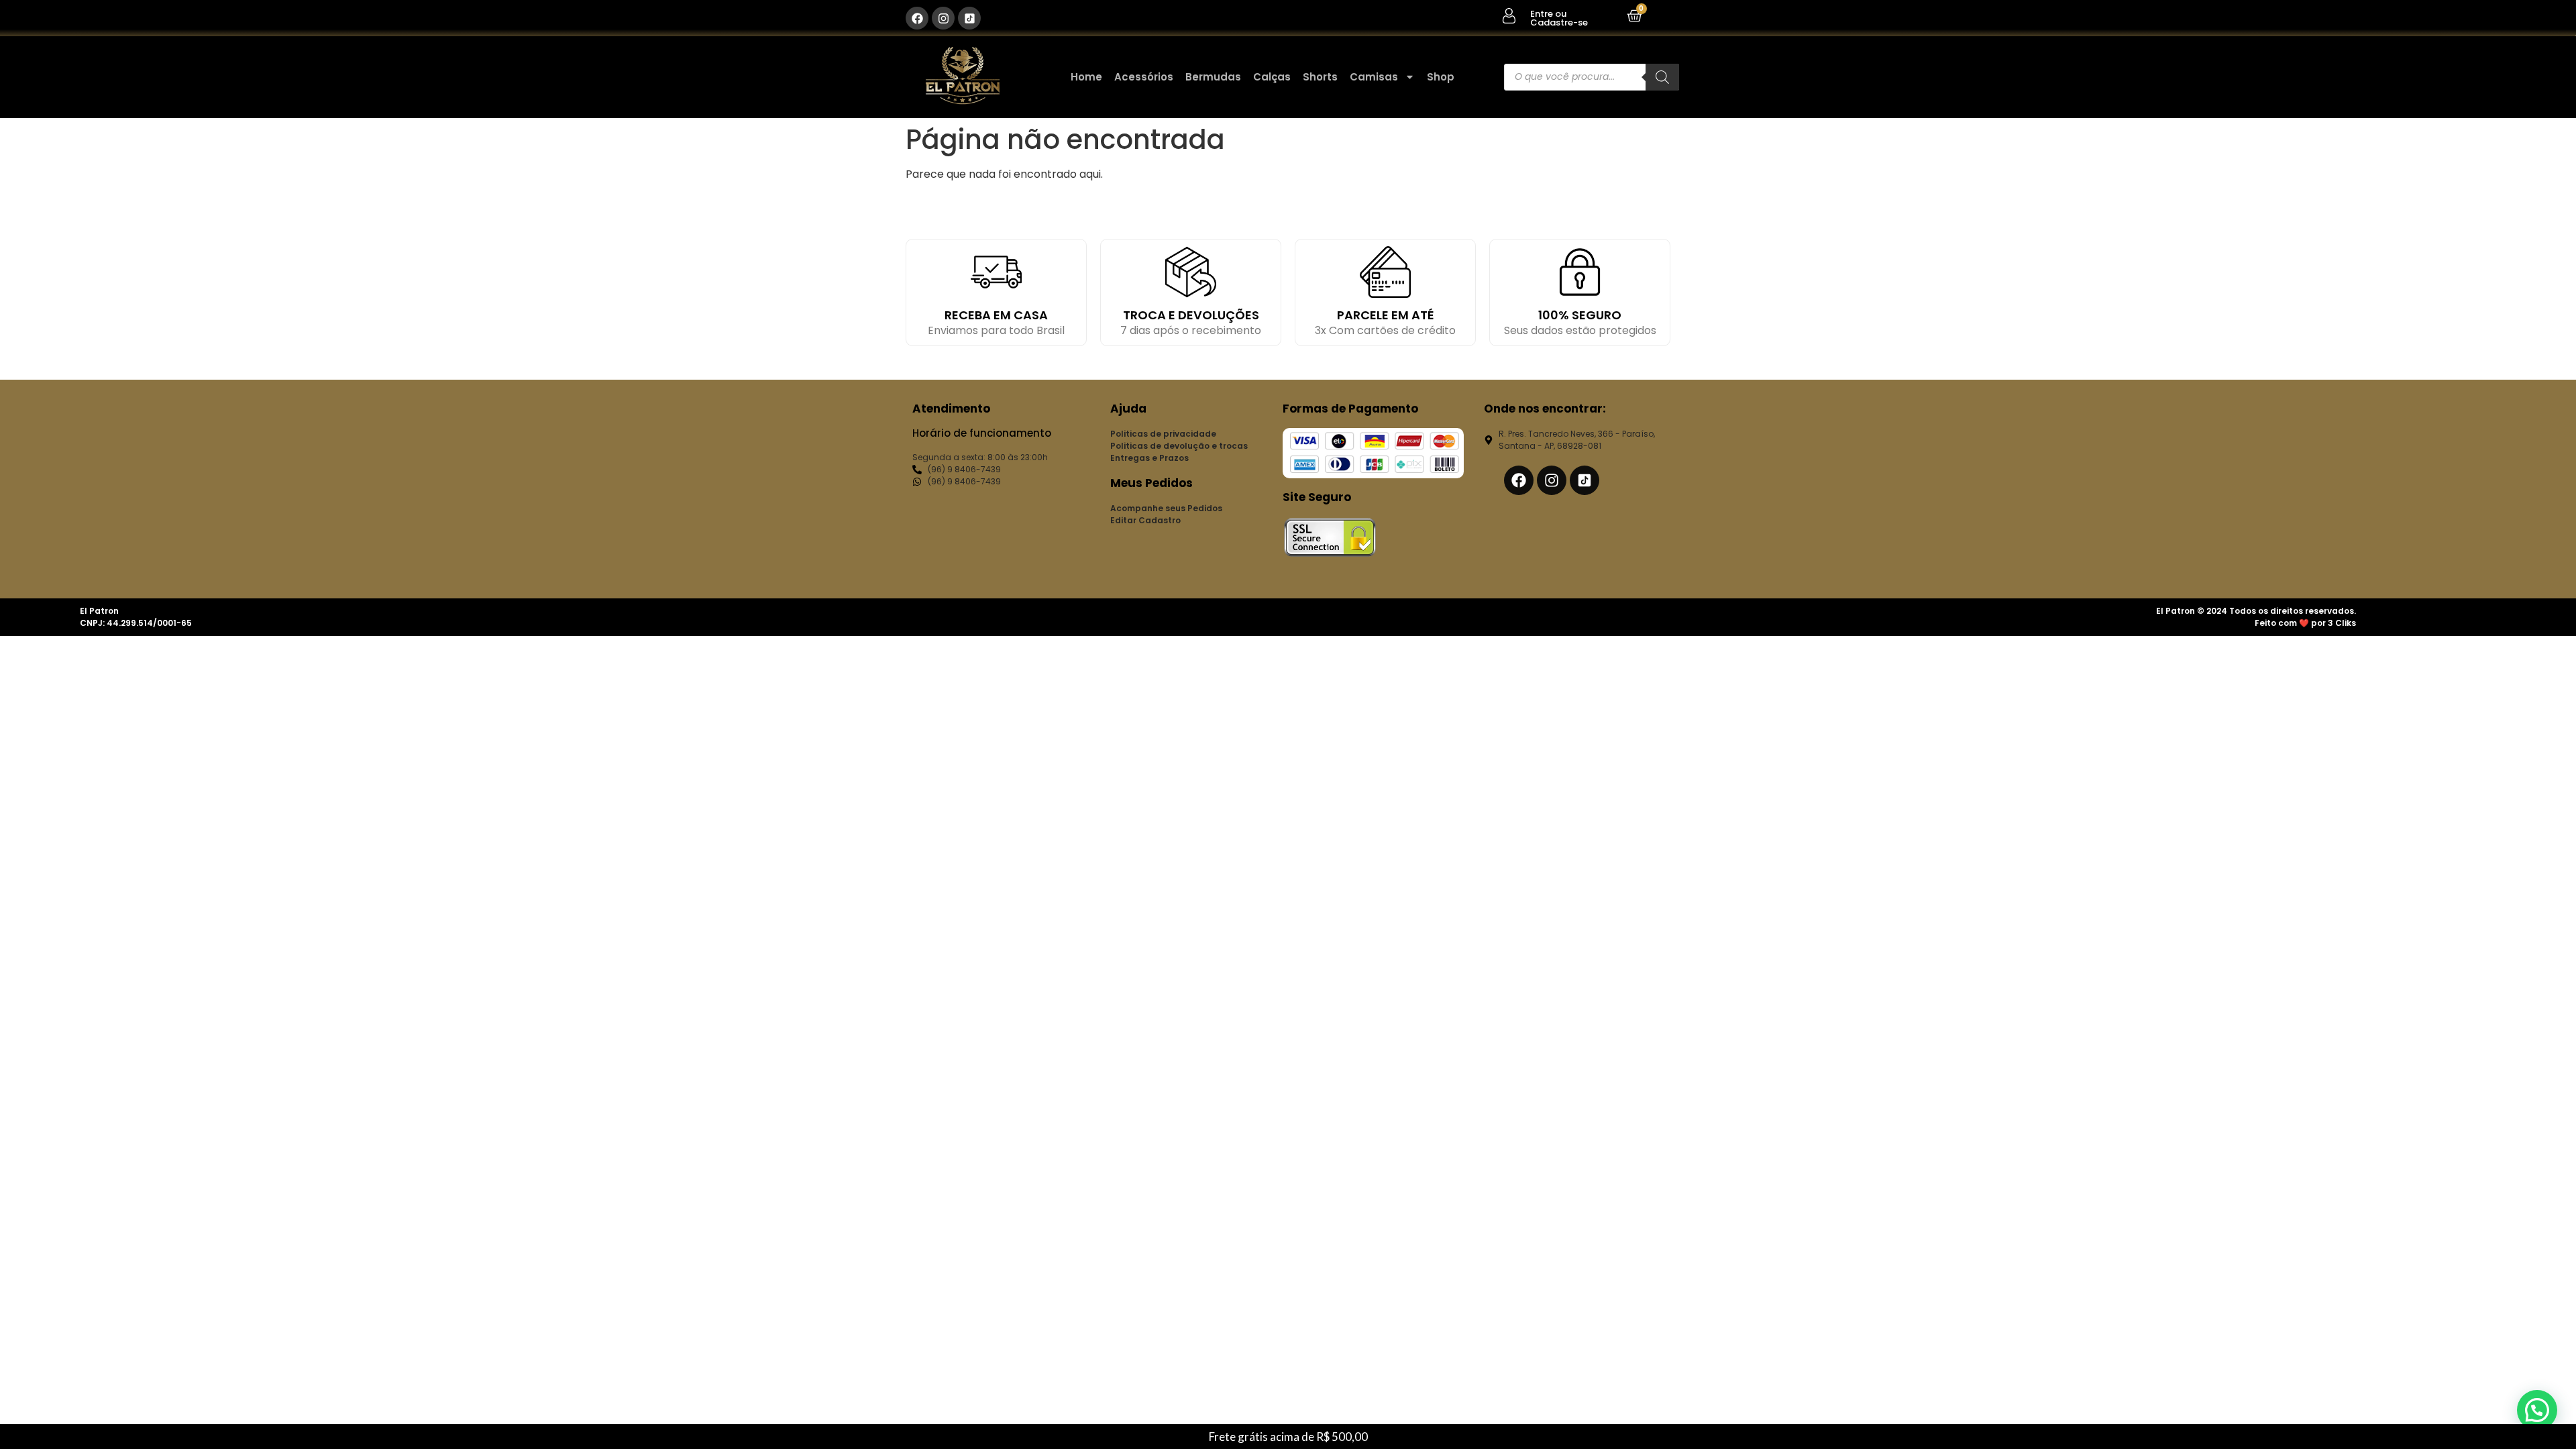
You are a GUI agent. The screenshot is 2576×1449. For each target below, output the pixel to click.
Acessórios (1144, 77)
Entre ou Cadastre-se (1559, 18)
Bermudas (1213, 77)
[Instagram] (943, 18)
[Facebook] (917, 18)
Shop (1441, 77)
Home (1086, 77)
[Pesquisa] (1662, 77)
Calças (1272, 77)
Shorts (1320, 77)
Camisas (1374, 77)
